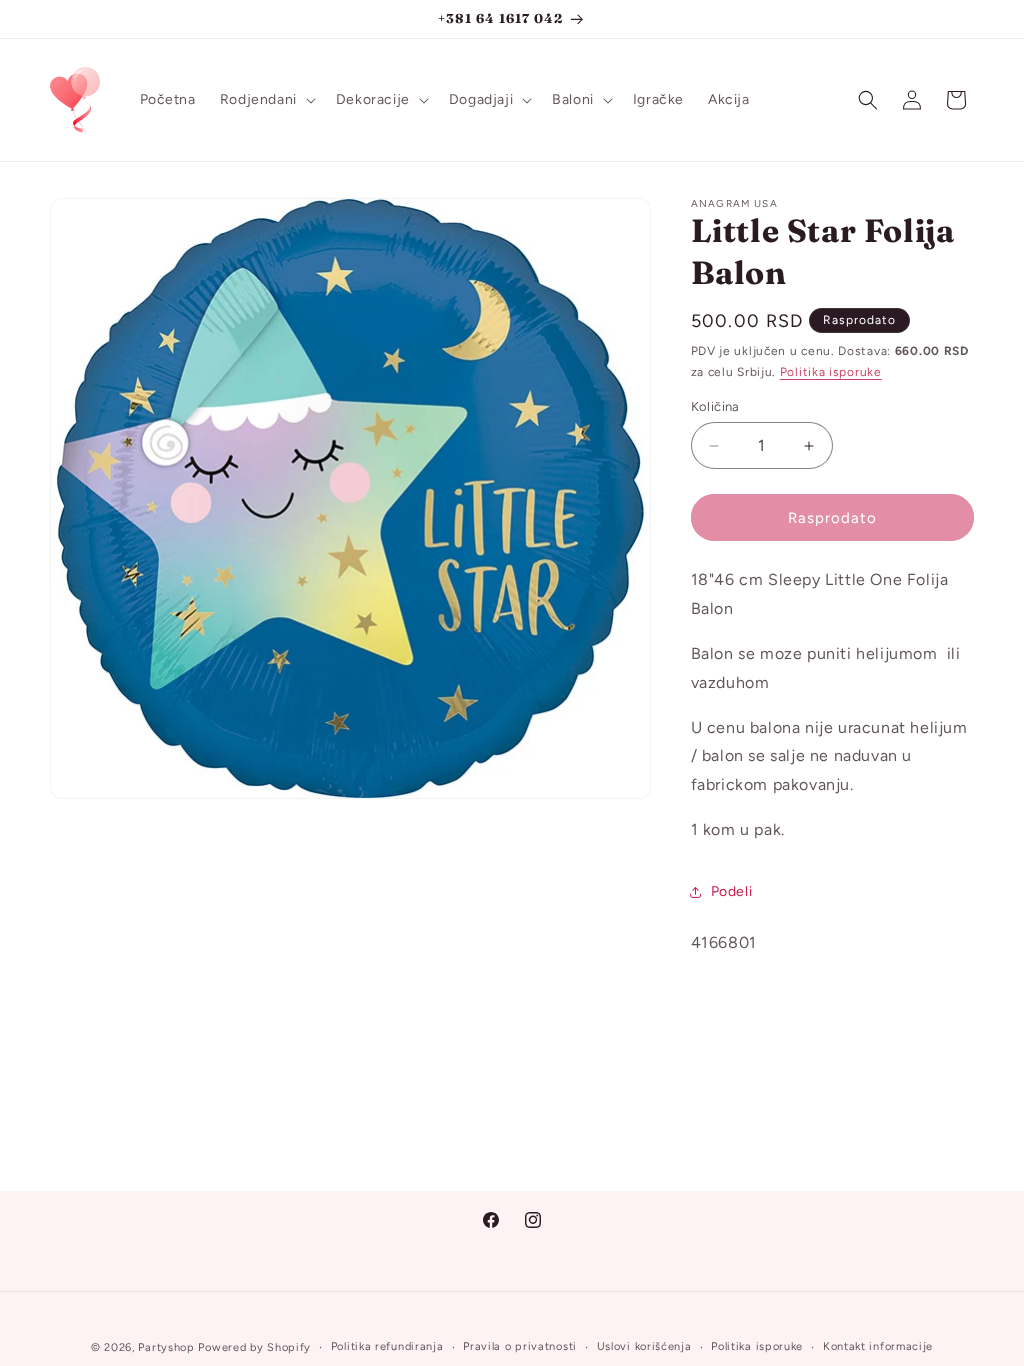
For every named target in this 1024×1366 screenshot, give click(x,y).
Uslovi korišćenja (644, 1346)
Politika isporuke (831, 372)
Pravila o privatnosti (520, 1346)
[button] (266, 100)
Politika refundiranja (387, 1346)
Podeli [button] (732, 891)
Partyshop (166, 1347)
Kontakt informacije (878, 1346)
